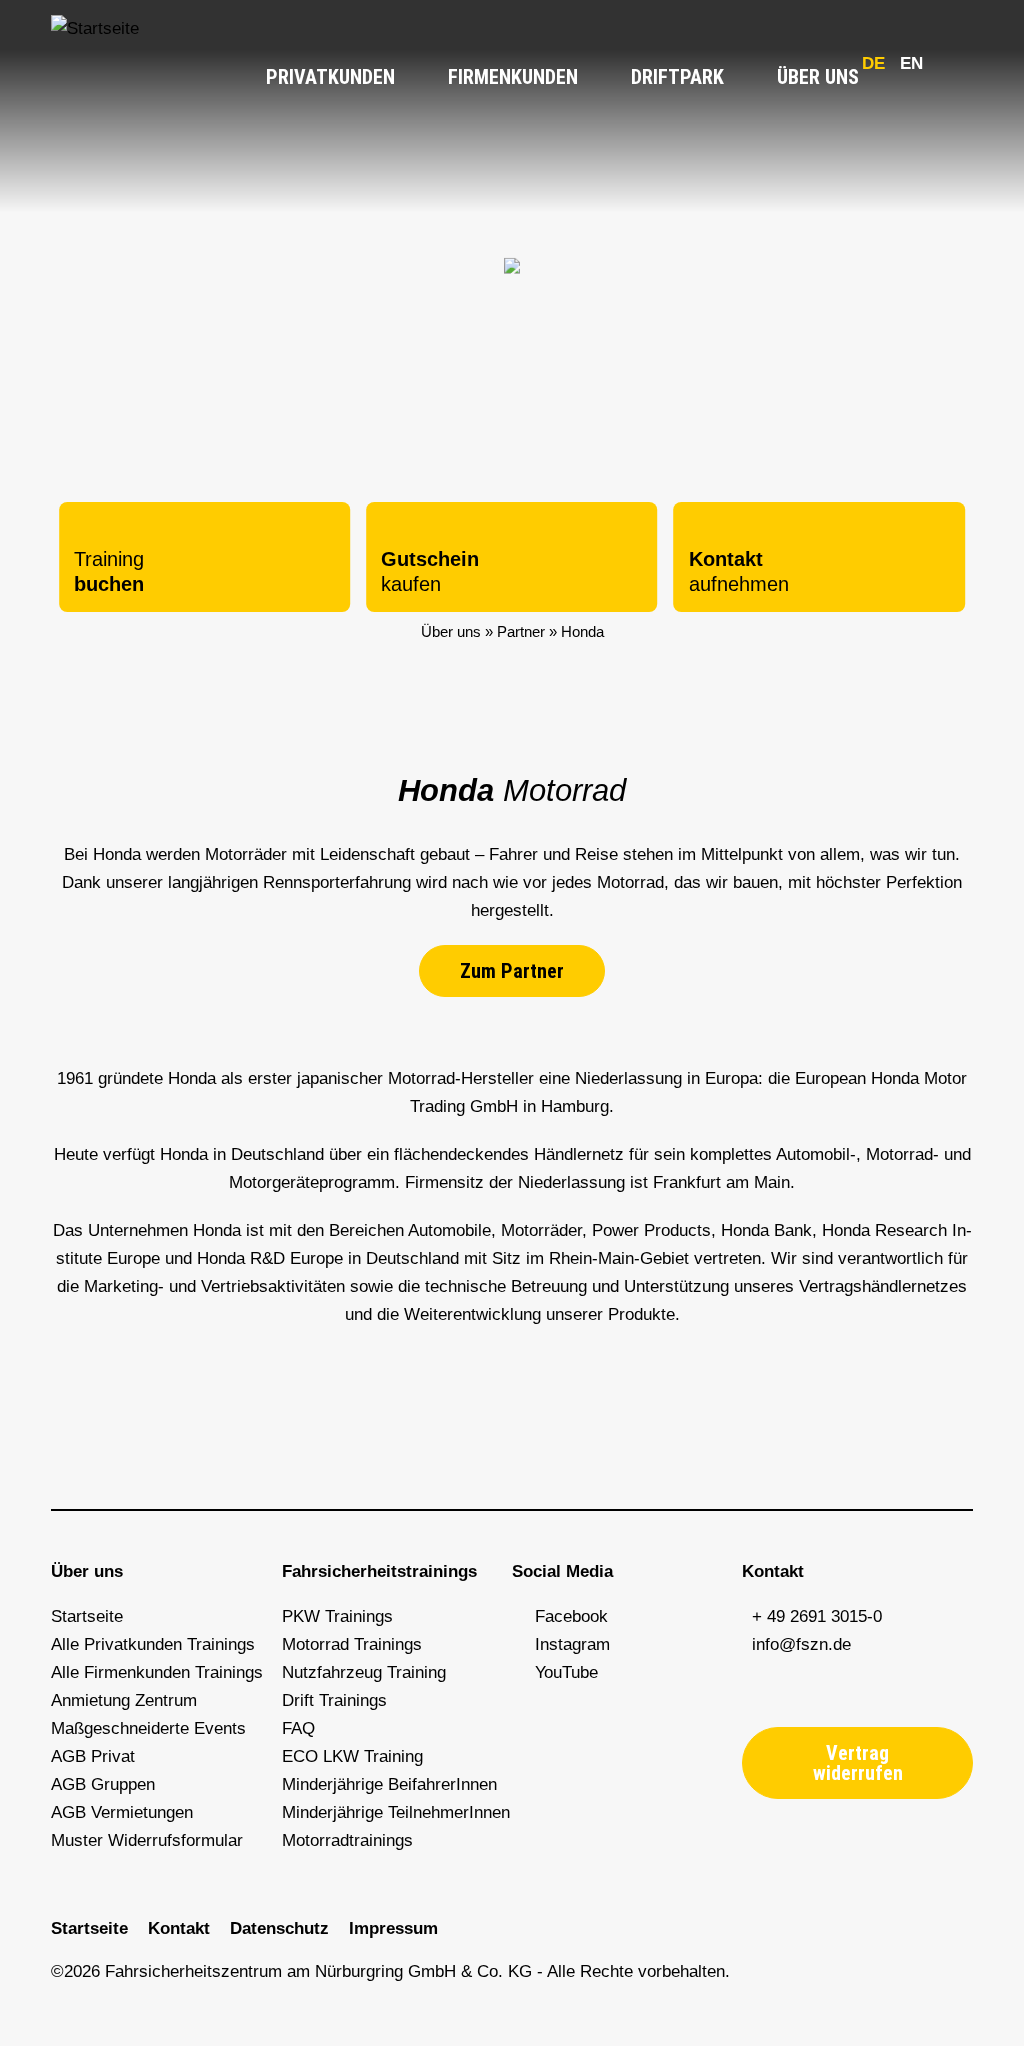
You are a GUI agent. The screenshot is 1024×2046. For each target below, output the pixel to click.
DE (873, 63)
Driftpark (680, 77)
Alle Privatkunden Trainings (153, 1644)
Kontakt (179, 1928)
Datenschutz (279, 1928)
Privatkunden (333, 77)
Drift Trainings (334, 1700)
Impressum (393, 1928)
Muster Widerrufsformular (147, 1840)
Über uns (820, 77)
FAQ (298, 1728)
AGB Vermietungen (122, 1812)
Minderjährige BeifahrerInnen (389, 1784)
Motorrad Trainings (352, 1644)
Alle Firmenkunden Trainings (157, 1672)
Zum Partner (512, 971)
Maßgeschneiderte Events (148, 1728)
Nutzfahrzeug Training (364, 1672)
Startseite (87, 1616)
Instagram (567, 1644)
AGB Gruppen (103, 1784)
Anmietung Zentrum (124, 1700)
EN (911, 63)
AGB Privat (93, 1756)
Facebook (571, 1616)
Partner (521, 631)
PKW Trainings (337, 1616)
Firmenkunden (515, 77)
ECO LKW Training (352, 1756)
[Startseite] (95, 28)
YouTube (561, 1672)
